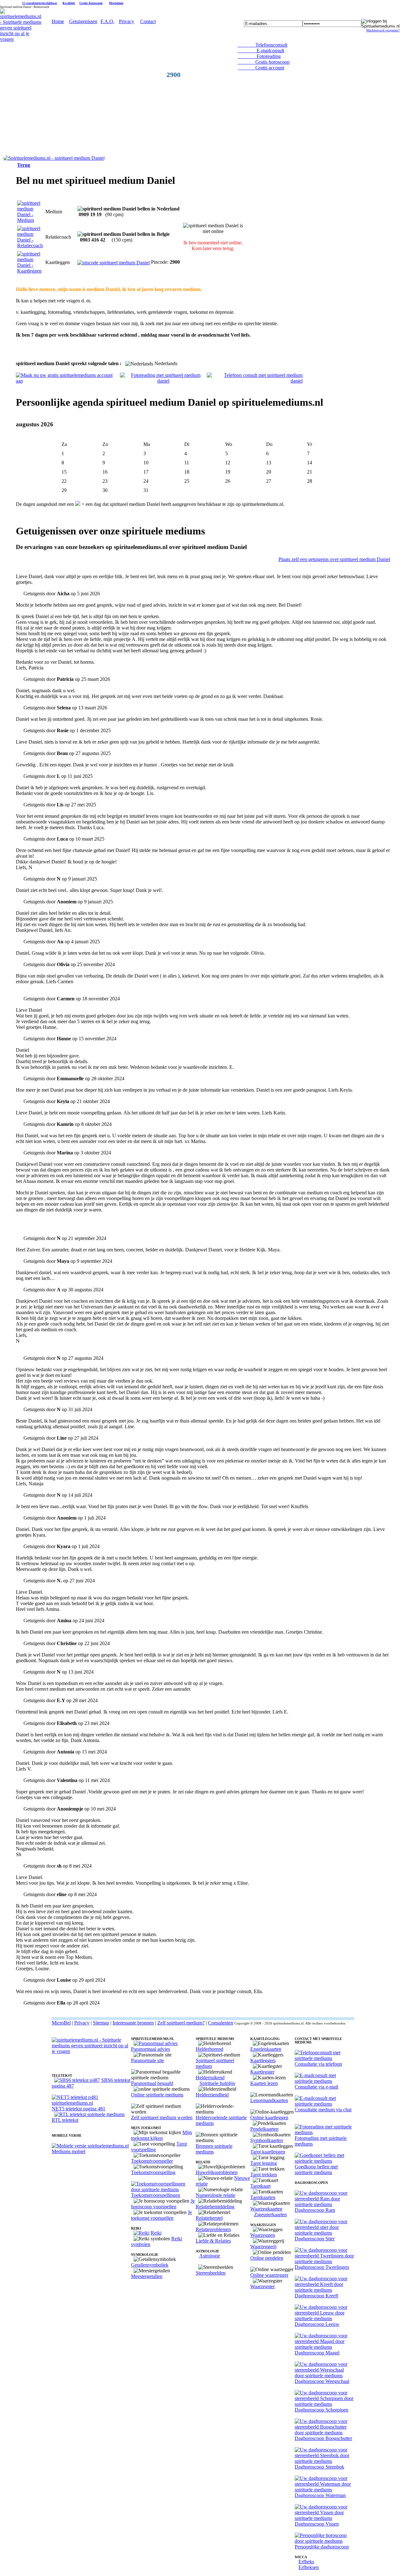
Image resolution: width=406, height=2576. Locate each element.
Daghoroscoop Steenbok (319, 2467)
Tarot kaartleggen (268, 2152)
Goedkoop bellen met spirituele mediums (316, 2169)
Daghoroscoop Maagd (317, 2353)
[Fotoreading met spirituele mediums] (324, 2132)
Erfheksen (309, 2567)
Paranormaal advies (151, 2049)
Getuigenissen (83, 21)
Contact (148, 21)
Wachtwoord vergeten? (383, 30)
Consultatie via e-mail (316, 2087)
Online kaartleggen (269, 2118)
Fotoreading (259, 56)
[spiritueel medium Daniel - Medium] (30, 220)
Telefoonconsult (262, 45)
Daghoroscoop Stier (315, 2239)
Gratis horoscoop (91, 3)
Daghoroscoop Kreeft (316, 2296)
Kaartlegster (262, 2072)
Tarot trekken (264, 2175)
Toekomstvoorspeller (152, 2161)
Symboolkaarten (267, 2140)
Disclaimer (116, 3)
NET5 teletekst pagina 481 (79, 2109)
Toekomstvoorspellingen (156, 2195)
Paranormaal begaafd (152, 2083)
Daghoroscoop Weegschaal (322, 2381)
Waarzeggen (263, 2235)
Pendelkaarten (264, 2129)
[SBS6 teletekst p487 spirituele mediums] (77, 2080)
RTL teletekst (65, 2120)
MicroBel (61, 2023)
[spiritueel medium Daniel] (54, 158)
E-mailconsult (261, 51)
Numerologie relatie (216, 2195)
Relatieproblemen (213, 2229)
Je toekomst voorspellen (161, 2215)
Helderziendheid (212, 2095)
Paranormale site (147, 2060)
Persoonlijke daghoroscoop (322, 2547)
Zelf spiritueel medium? (181, 2023)
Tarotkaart (260, 2186)
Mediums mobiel (69, 2151)
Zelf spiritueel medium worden (162, 2118)
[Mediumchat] (324, 2104)
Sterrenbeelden (211, 2273)
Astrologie (210, 2256)
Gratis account (261, 68)
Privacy (127, 21)
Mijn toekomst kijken (161, 2135)
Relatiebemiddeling (215, 2207)
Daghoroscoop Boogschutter (323, 2438)
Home (58, 21)
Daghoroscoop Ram (315, 2210)
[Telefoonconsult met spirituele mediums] (324, 2058)
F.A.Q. (108, 21)
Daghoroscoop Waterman (320, 2495)
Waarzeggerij (263, 2247)
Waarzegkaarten (266, 2209)
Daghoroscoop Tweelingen (322, 2267)
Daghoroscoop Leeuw (317, 2324)
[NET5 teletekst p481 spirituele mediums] (91, 2103)
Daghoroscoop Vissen (317, 2524)
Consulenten (221, 2023)
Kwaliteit (69, 3)
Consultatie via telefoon (318, 2064)
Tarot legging (264, 2163)
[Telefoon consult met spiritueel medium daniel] (255, 381)
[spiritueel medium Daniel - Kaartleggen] (30, 271)
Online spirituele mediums (157, 2095)
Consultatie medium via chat (323, 2110)
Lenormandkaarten (269, 2100)
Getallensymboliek (150, 2265)
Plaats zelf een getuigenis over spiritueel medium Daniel (334, 559)
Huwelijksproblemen (217, 2172)
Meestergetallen (147, 2276)
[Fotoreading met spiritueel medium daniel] (163, 381)
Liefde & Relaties (213, 2241)
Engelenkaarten (266, 2049)
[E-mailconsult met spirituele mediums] (324, 2081)
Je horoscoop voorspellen (163, 2204)
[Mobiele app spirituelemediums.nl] (90, 2146)
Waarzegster (262, 2286)
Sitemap (101, 2023)
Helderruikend (210, 2078)
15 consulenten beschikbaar (40, 3)
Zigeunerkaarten (270, 2214)
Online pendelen (267, 2258)
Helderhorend (210, 2049)
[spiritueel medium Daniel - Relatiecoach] (30, 245)
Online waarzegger (269, 2275)
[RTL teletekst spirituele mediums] (89, 2114)
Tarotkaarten (263, 2197)
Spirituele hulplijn (217, 2083)
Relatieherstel (209, 2218)
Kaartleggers (263, 2060)
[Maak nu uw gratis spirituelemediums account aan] (68, 381)
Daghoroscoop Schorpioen (321, 2410)
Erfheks (306, 2562)
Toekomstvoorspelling (153, 2172)
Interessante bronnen (133, 2023)
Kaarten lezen (264, 2083)
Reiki (156, 2233)
